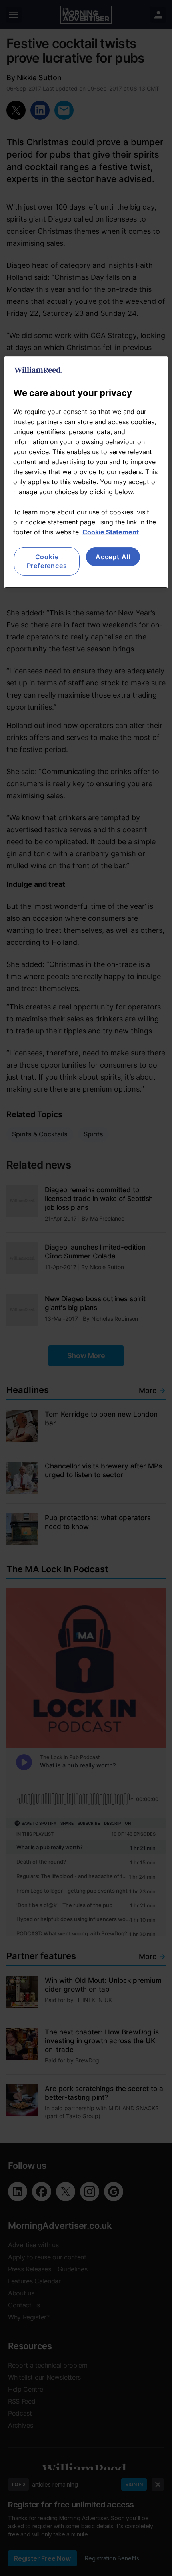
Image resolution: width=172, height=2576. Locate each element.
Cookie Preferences (47, 561)
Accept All (113, 557)
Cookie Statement (111, 532)
